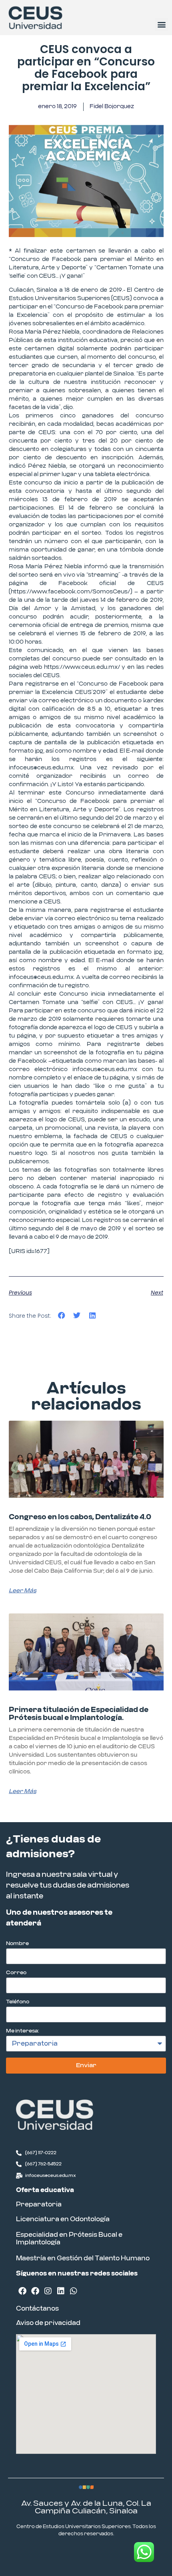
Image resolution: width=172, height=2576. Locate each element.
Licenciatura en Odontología (63, 2219)
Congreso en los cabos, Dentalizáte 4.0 (80, 1517)
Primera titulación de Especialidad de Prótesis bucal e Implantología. (79, 1714)
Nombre (17, 1944)
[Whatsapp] (74, 2291)
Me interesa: (23, 2031)
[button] (161, 25)
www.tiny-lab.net (109, 2554)
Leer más (23, 1591)
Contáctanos (37, 2309)
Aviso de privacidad (48, 2323)
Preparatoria (39, 2204)
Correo (16, 1973)
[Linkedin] (61, 2291)
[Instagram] (48, 2291)
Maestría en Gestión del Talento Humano (83, 2258)
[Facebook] (22, 2291)
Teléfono (18, 2002)
